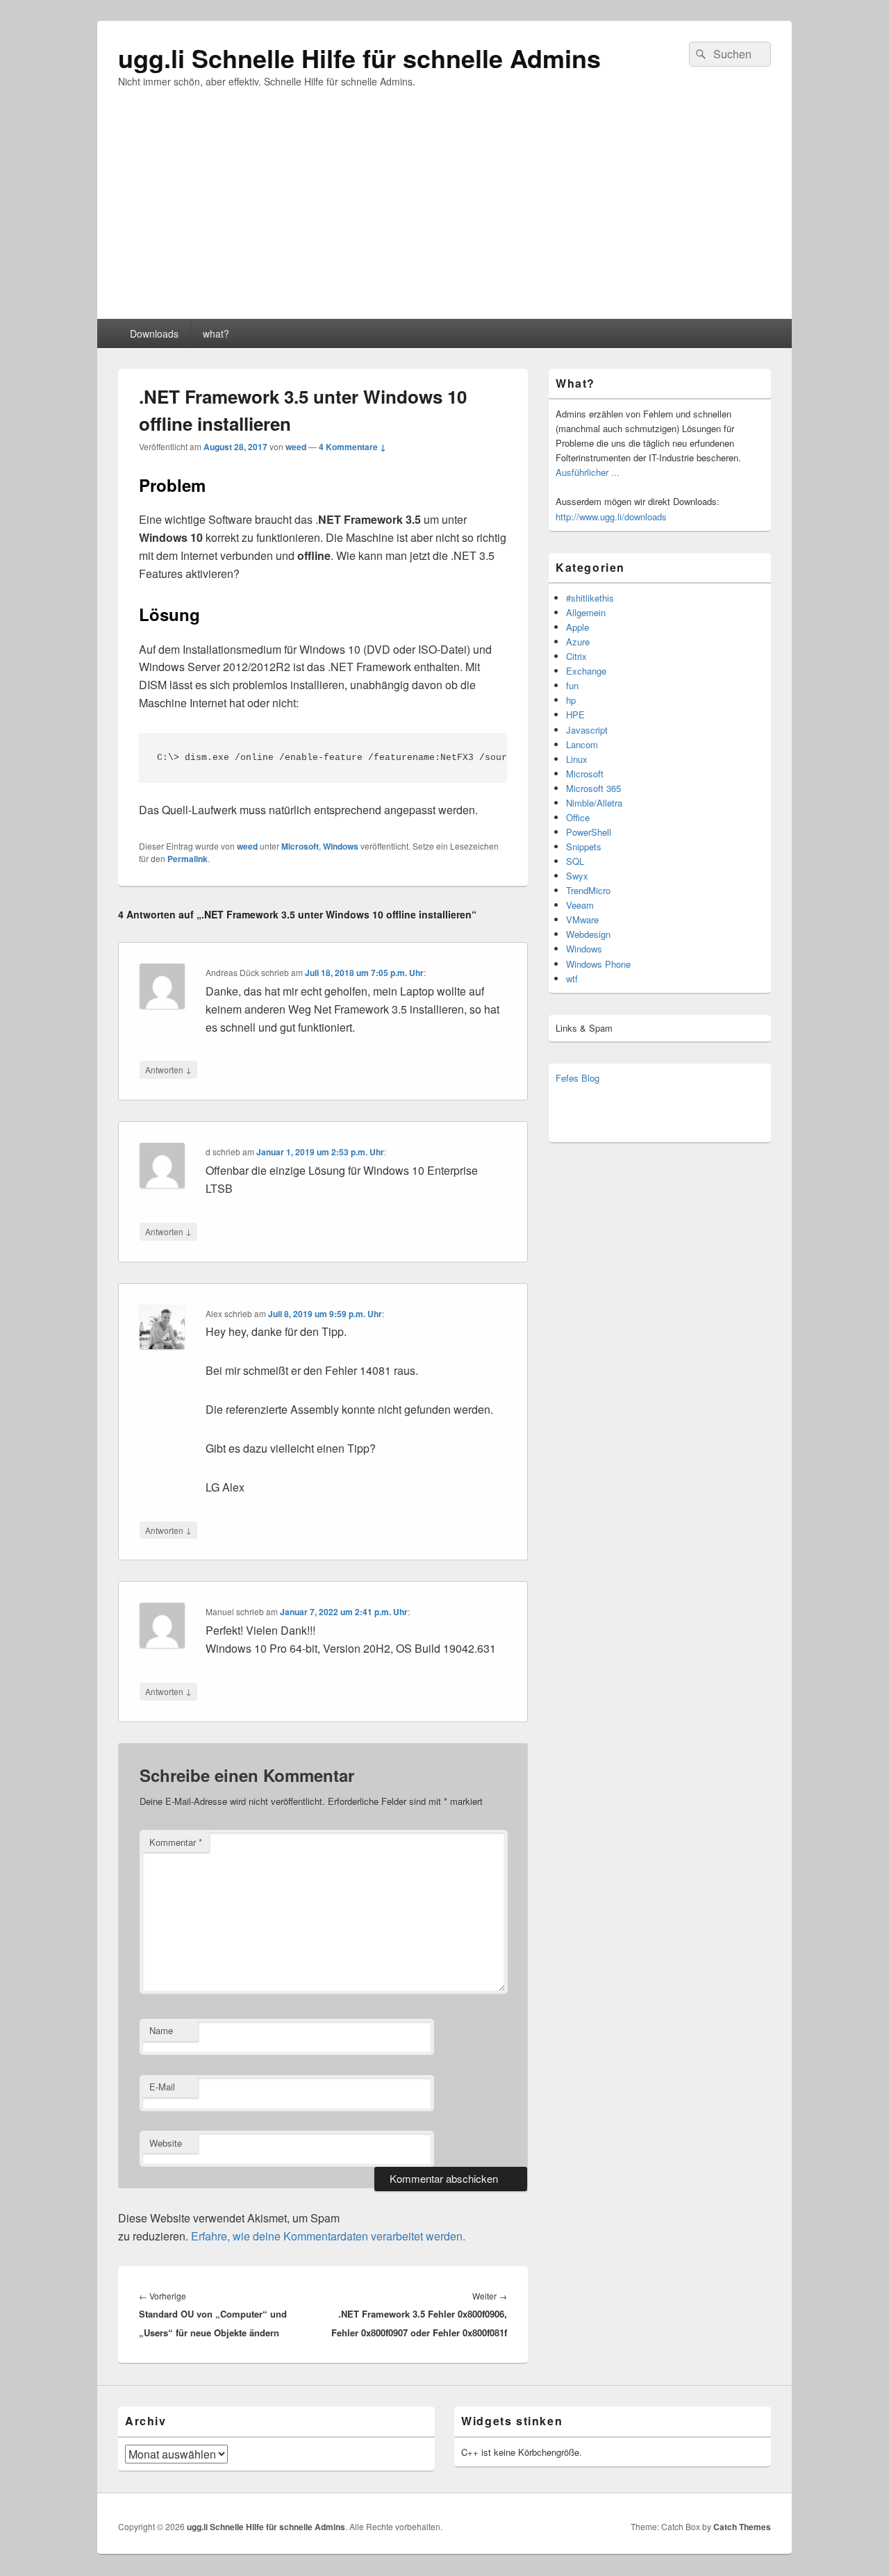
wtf (572, 979)
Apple (578, 627)
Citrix (576, 656)
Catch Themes (742, 2527)
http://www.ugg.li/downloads (611, 517)
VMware (582, 919)
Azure (578, 642)
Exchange (586, 671)
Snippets (584, 847)
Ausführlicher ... (588, 472)
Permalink (188, 859)
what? (216, 333)
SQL (575, 861)
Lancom (582, 744)
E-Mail (162, 2087)
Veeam (580, 905)
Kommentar (176, 1842)
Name (161, 2030)
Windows (341, 846)
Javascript (587, 730)
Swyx (577, 876)
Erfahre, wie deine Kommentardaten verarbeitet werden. (328, 2236)
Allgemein (586, 612)
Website (166, 2143)
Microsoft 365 (593, 788)
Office (578, 817)
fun (572, 685)
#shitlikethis (590, 598)
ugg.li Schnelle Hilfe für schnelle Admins (359, 58)
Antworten (168, 1069)
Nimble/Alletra (594, 803)
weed (296, 447)
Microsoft (300, 846)
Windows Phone (598, 964)
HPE (575, 715)
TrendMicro (588, 890)
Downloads (154, 333)
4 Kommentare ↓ (352, 447)
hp (571, 700)
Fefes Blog (578, 1078)
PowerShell (589, 832)
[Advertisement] (444, 215)
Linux (577, 759)
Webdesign (588, 934)
